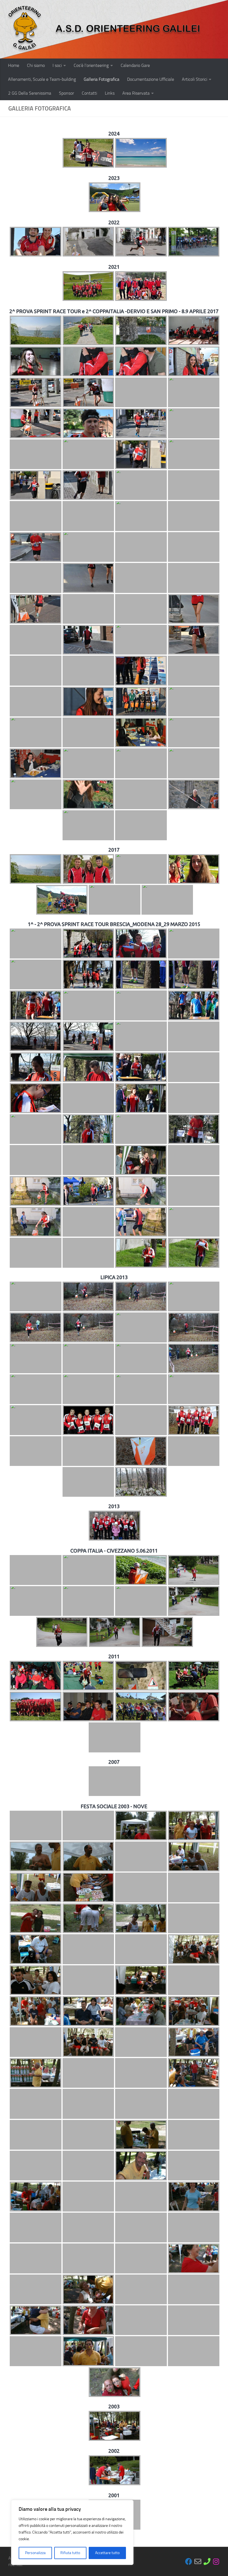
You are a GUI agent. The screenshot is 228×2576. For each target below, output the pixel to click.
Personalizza (35, 2553)
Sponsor (66, 93)
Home (14, 65)
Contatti (89, 93)
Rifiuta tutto (70, 2553)
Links (110, 93)
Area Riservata (136, 93)
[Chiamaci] (207, 2561)
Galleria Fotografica (101, 79)
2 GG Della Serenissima (30, 93)
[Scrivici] (198, 2561)
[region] (72, 2532)
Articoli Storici (194, 79)
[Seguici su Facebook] (189, 2561)
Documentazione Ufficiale (151, 79)
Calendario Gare (135, 65)
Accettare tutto (107, 2553)
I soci (57, 65)
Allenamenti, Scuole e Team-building (42, 79)
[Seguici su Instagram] (216, 2561)
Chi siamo (36, 65)
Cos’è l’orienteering (91, 65)
